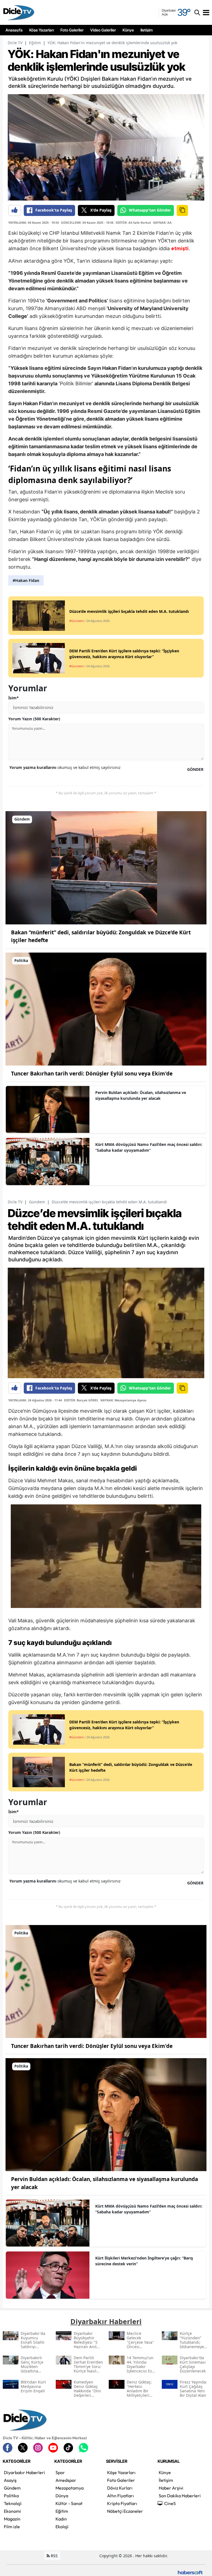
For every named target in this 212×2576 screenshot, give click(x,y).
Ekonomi (12, 2511)
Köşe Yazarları (42, 30)
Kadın (61, 2519)
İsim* (14, 698)
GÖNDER (195, 769)
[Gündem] (106, 867)
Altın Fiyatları (120, 2496)
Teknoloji (13, 2503)
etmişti (180, 249)
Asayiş (10, 2480)
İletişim (147, 30)
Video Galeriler (103, 30)
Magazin (12, 2519)
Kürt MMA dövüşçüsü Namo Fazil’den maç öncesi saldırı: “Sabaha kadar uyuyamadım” (149, 1147)
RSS (54, 2556)
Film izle (12, 2527)
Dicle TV (15, 43)
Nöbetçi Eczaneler (125, 2511)
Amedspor (66, 2480)
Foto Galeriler (72, 30)
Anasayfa (14, 30)
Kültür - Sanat (69, 2503)
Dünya (62, 2496)
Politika (11, 2496)
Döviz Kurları (120, 2488)
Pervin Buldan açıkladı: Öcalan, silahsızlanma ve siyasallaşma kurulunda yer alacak (141, 1095)
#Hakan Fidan (26, 580)
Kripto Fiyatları (122, 2503)
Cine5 (170, 2503)
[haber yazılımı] (190, 2572)
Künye (128, 30)
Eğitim (35, 43)
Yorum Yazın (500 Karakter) (34, 719)
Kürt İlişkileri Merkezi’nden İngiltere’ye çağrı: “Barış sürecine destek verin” (144, 2261)
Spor (60, 2472)
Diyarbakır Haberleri (24, 2472)
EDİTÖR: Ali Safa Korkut (133, 222)
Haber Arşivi (171, 2488)
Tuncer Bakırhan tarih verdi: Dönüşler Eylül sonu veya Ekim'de (92, 1074)
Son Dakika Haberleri (180, 2496)
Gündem (37, 1202)
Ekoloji (62, 2527)
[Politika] (106, 1008)
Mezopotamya (70, 2488)
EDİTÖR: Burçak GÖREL (81, 1400)
